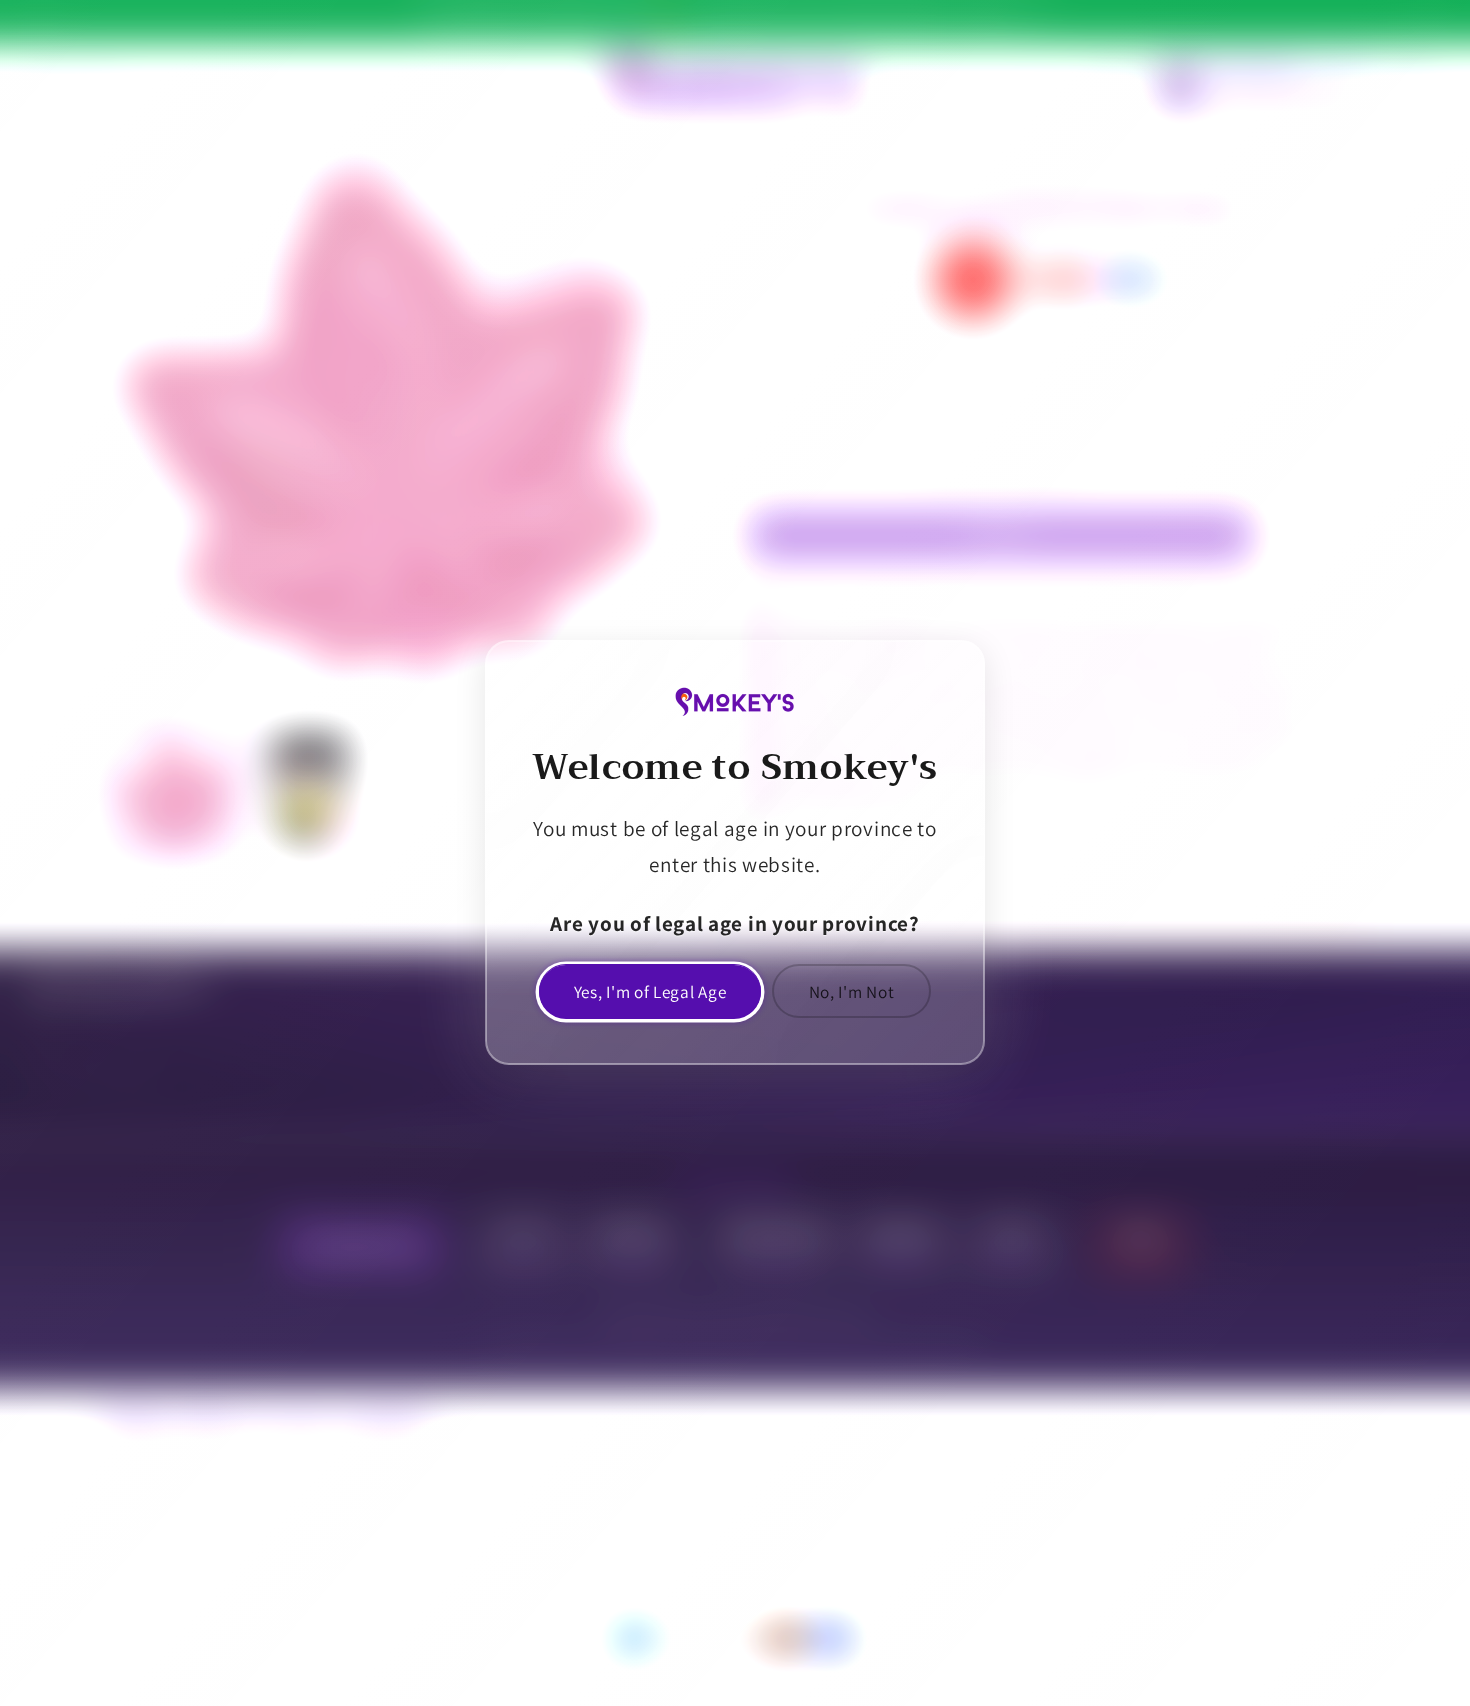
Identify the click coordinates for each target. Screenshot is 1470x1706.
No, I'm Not (852, 991)
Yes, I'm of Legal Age (650, 991)
